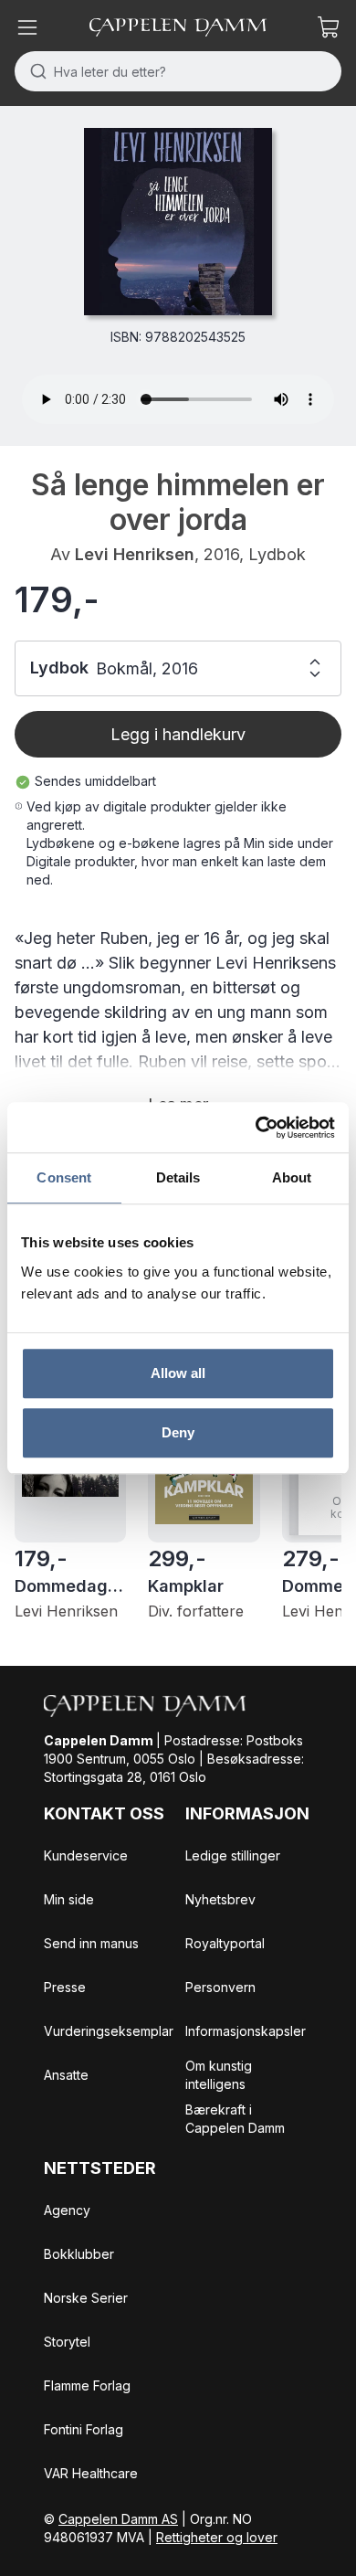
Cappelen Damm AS (118, 2519)
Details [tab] (178, 1177)
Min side (69, 1899)
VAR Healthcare (91, 2473)
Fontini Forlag (84, 2429)
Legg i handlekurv (178, 734)
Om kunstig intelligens (219, 2075)
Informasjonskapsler (246, 2031)
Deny (178, 1432)
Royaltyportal (225, 1943)
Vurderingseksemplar (109, 2031)
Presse (65, 1987)
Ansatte (66, 2075)
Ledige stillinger (233, 1855)
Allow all (178, 1373)
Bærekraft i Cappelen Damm (235, 2119)
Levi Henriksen (135, 554)
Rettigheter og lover (217, 2537)
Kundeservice (86, 1855)
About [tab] (292, 1177)
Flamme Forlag (87, 2385)
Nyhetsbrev (220, 1899)
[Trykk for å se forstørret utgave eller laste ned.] (178, 222)
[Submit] (34, 71)
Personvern (220, 1987)
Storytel (67, 2342)
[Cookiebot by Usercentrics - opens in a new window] (256, 1128)
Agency (67, 2210)
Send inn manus (91, 1943)
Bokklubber (79, 2254)
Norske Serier (86, 2298)
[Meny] (27, 27)
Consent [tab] (64, 1177)
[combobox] (178, 71)
